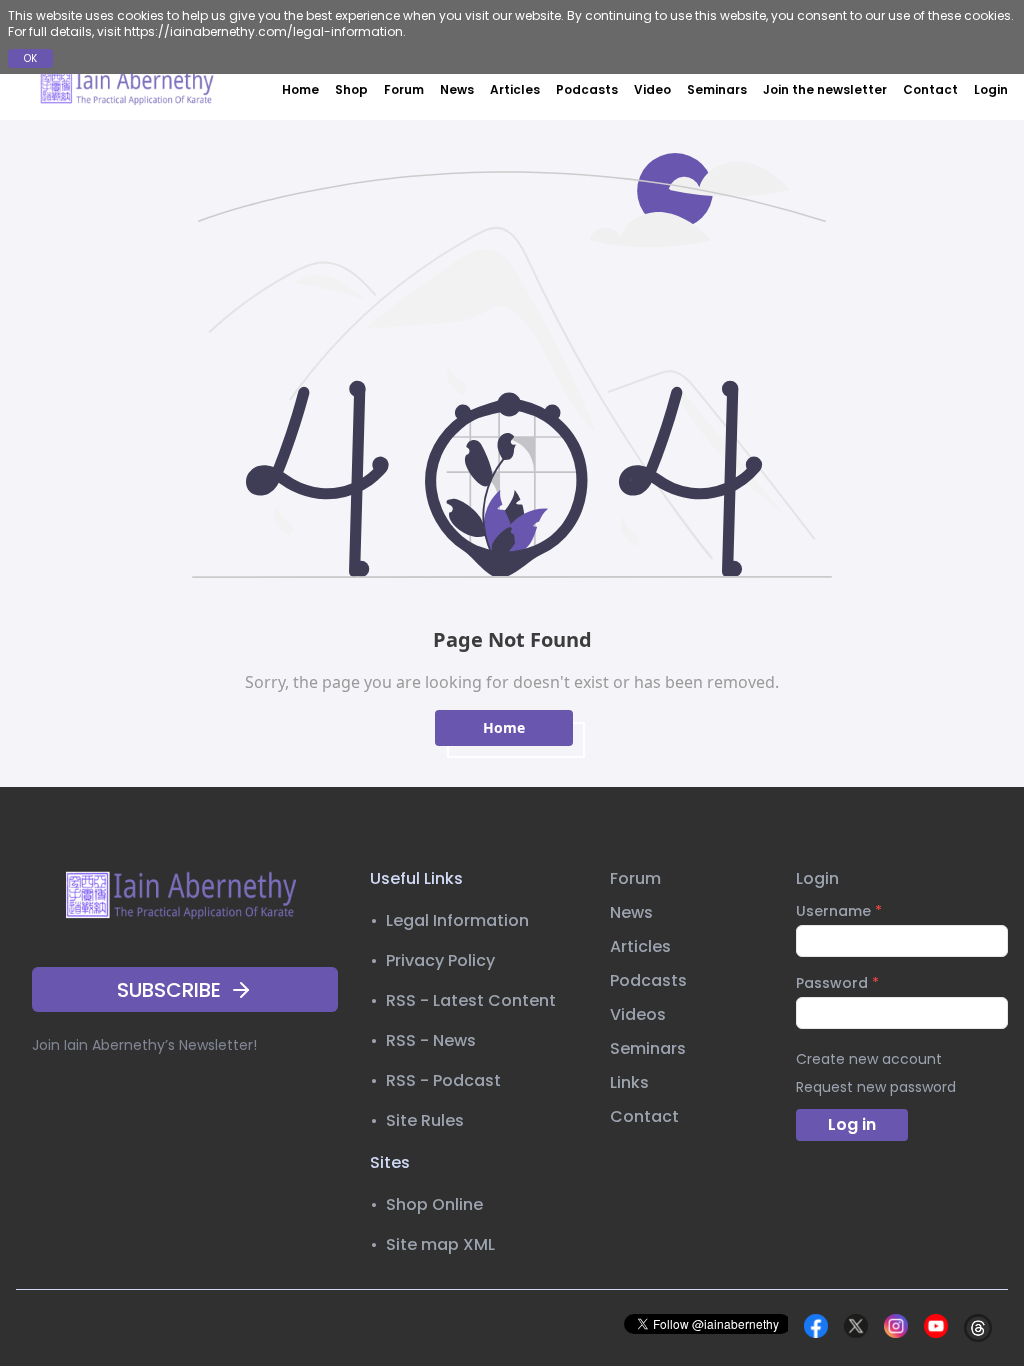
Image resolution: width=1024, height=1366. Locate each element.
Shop (351, 89)
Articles (515, 89)
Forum (404, 89)
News (457, 89)
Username (839, 911)
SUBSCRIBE (169, 990)
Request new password (876, 1087)
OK (30, 58)
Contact (930, 89)
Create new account (869, 1059)
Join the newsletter (825, 89)
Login (991, 90)
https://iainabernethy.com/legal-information (263, 31)
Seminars (717, 89)
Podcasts (587, 89)
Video (652, 89)
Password (837, 983)
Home (300, 89)
